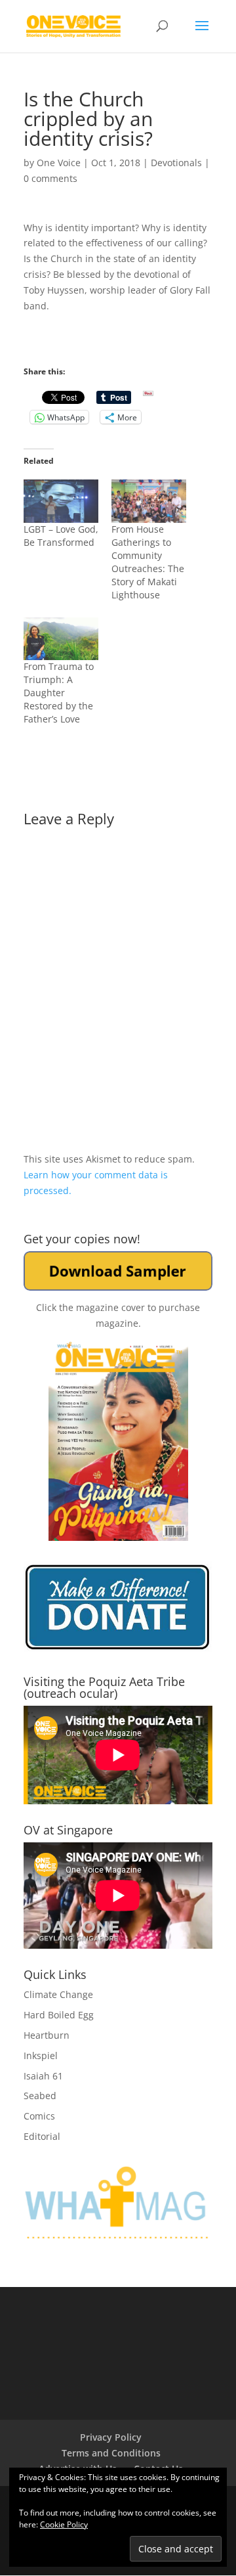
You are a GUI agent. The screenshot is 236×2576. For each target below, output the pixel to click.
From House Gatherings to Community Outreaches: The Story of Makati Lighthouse (148, 562)
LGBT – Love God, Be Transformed (61, 536)
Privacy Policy (111, 2437)
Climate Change (58, 1994)
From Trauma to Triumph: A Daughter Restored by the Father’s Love (59, 693)
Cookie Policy (64, 2524)
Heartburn (47, 2035)
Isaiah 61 (43, 2076)
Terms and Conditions (111, 2453)
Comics (39, 2116)
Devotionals (176, 163)
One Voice (59, 163)
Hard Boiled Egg (59, 2015)
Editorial (42, 2136)
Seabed (40, 2096)
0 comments (50, 178)
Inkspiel (41, 2055)
